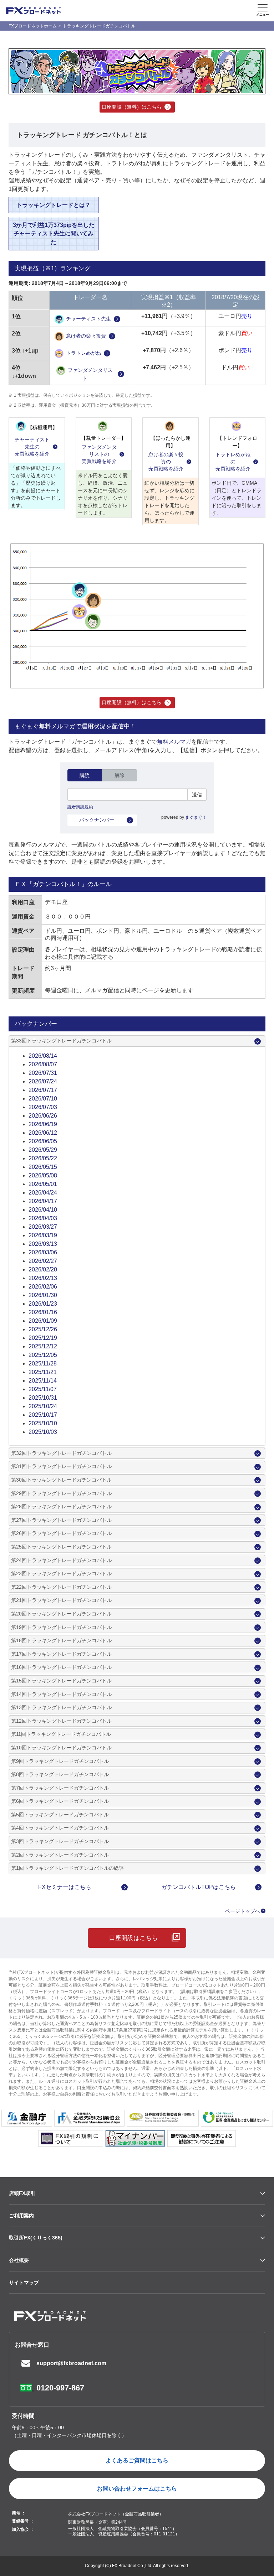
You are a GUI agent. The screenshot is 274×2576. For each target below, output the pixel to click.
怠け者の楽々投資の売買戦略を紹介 (166, 461)
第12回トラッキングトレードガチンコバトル (61, 1721)
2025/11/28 (43, 1364)
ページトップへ (243, 1911)
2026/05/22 (43, 1158)
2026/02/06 (43, 1287)
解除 (120, 775)
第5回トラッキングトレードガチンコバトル (60, 1815)
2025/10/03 (43, 1432)
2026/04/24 (43, 1193)
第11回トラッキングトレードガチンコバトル (61, 1734)
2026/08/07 (43, 1064)
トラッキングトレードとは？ (54, 205)
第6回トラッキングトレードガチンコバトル (60, 1801)
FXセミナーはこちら (65, 1887)
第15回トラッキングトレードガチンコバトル (61, 1681)
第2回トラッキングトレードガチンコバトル (60, 1855)
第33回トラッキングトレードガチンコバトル (61, 1041)
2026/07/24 (43, 1081)
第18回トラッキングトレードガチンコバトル (61, 1640)
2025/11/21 (43, 1372)
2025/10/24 (43, 1406)
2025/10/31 (43, 1398)
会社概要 (19, 2260)
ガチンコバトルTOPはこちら (199, 1887)
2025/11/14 (43, 1381)
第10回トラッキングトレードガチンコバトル (61, 1748)
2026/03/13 (43, 1244)
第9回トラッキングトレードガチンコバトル (60, 1761)
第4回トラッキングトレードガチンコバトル (60, 1828)
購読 (85, 775)
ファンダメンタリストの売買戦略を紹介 (99, 454)
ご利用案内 (21, 2216)
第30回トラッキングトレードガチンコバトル (61, 1480)
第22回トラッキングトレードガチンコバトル (61, 1587)
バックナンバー (97, 820)
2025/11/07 (43, 1389)
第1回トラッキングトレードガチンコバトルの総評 (67, 1868)
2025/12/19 (43, 1338)
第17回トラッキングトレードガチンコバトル (61, 1654)
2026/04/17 (43, 1201)
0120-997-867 (60, 2388)
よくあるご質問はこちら (137, 2460)
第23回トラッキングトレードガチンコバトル (61, 1573)
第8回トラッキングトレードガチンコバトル (60, 1774)
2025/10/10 (43, 1423)
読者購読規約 (80, 807)
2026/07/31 (43, 1073)
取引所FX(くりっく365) (36, 2238)
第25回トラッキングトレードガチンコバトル (61, 1547)
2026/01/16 (43, 1312)
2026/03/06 (43, 1252)
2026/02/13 (43, 1278)
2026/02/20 (43, 1269)
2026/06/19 (43, 1124)
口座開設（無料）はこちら (132, 107)
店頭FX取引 (22, 2193)
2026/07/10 (43, 1099)
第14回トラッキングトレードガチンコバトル (61, 1694)
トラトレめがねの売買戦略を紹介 (233, 461)
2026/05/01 (43, 1184)
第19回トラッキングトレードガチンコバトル (61, 1627)
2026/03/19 (43, 1235)
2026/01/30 (43, 1295)
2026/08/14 (43, 1056)
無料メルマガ (174, 742)
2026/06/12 (43, 1133)
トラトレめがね (83, 353)
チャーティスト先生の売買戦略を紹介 (32, 446)
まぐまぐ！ (196, 817)
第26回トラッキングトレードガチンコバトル (61, 1533)
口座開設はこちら (133, 1938)
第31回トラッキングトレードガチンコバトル (61, 1466)
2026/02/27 (43, 1261)
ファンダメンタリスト (90, 374)
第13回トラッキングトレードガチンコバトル (61, 1707)
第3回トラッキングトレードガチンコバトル (60, 1841)
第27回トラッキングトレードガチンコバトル (61, 1520)
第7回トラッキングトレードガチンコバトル (60, 1788)
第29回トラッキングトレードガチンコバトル (61, 1493)
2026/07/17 (43, 1090)
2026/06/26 (43, 1116)
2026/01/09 (43, 1321)
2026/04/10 (43, 1210)
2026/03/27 (43, 1227)
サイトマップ (24, 2283)
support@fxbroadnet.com (71, 2363)
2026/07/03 (43, 1107)
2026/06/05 (43, 1141)
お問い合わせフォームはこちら (137, 2489)
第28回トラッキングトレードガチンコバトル (61, 1506)
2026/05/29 (43, 1150)
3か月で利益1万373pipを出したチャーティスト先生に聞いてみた (54, 233)
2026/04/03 (43, 1218)
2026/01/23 (43, 1304)
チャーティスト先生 (88, 319)
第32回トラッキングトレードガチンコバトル (61, 1453)
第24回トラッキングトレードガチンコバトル (61, 1560)
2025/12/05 (43, 1355)
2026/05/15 (43, 1167)
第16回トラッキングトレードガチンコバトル (61, 1667)
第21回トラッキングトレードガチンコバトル (61, 1600)
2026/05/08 (43, 1175)
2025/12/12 (43, 1346)
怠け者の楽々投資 (86, 336)
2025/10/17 (43, 1415)
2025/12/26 (43, 1329)
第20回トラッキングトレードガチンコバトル (61, 1614)
